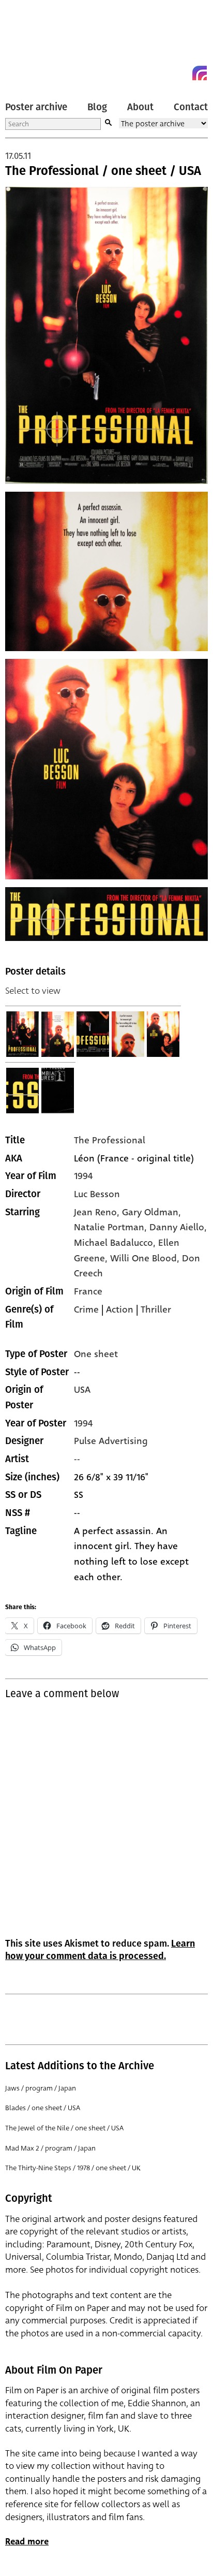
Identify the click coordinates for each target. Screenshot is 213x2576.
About (140, 107)
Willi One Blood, (146, 1258)
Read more (27, 2542)
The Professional (110, 1140)
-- (77, 1459)
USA (82, 1390)
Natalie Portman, (112, 1227)
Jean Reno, (98, 1212)
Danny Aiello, (178, 1227)
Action (120, 1309)
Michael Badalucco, (116, 1243)
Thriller (156, 1309)
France (88, 1291)
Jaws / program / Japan (41, 2088)
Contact (191, 107)
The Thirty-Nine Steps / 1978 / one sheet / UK (73, 2168)
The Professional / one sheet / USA (103, 171)
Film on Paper (28, 43)
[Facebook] (181, 73)
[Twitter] (162, 73)
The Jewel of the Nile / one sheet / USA (64, 2128)
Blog (97, 107)
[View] (23, 1034)
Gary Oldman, (151, 1212)
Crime (86, 1309)
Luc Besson (97, 1194)
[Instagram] (200, 73)
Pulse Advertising (111, 1441)
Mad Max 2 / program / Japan (50, 2148)
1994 (83, 1176)
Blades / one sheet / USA (43, 2108)
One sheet (96, 1354)
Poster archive (36, 107)
